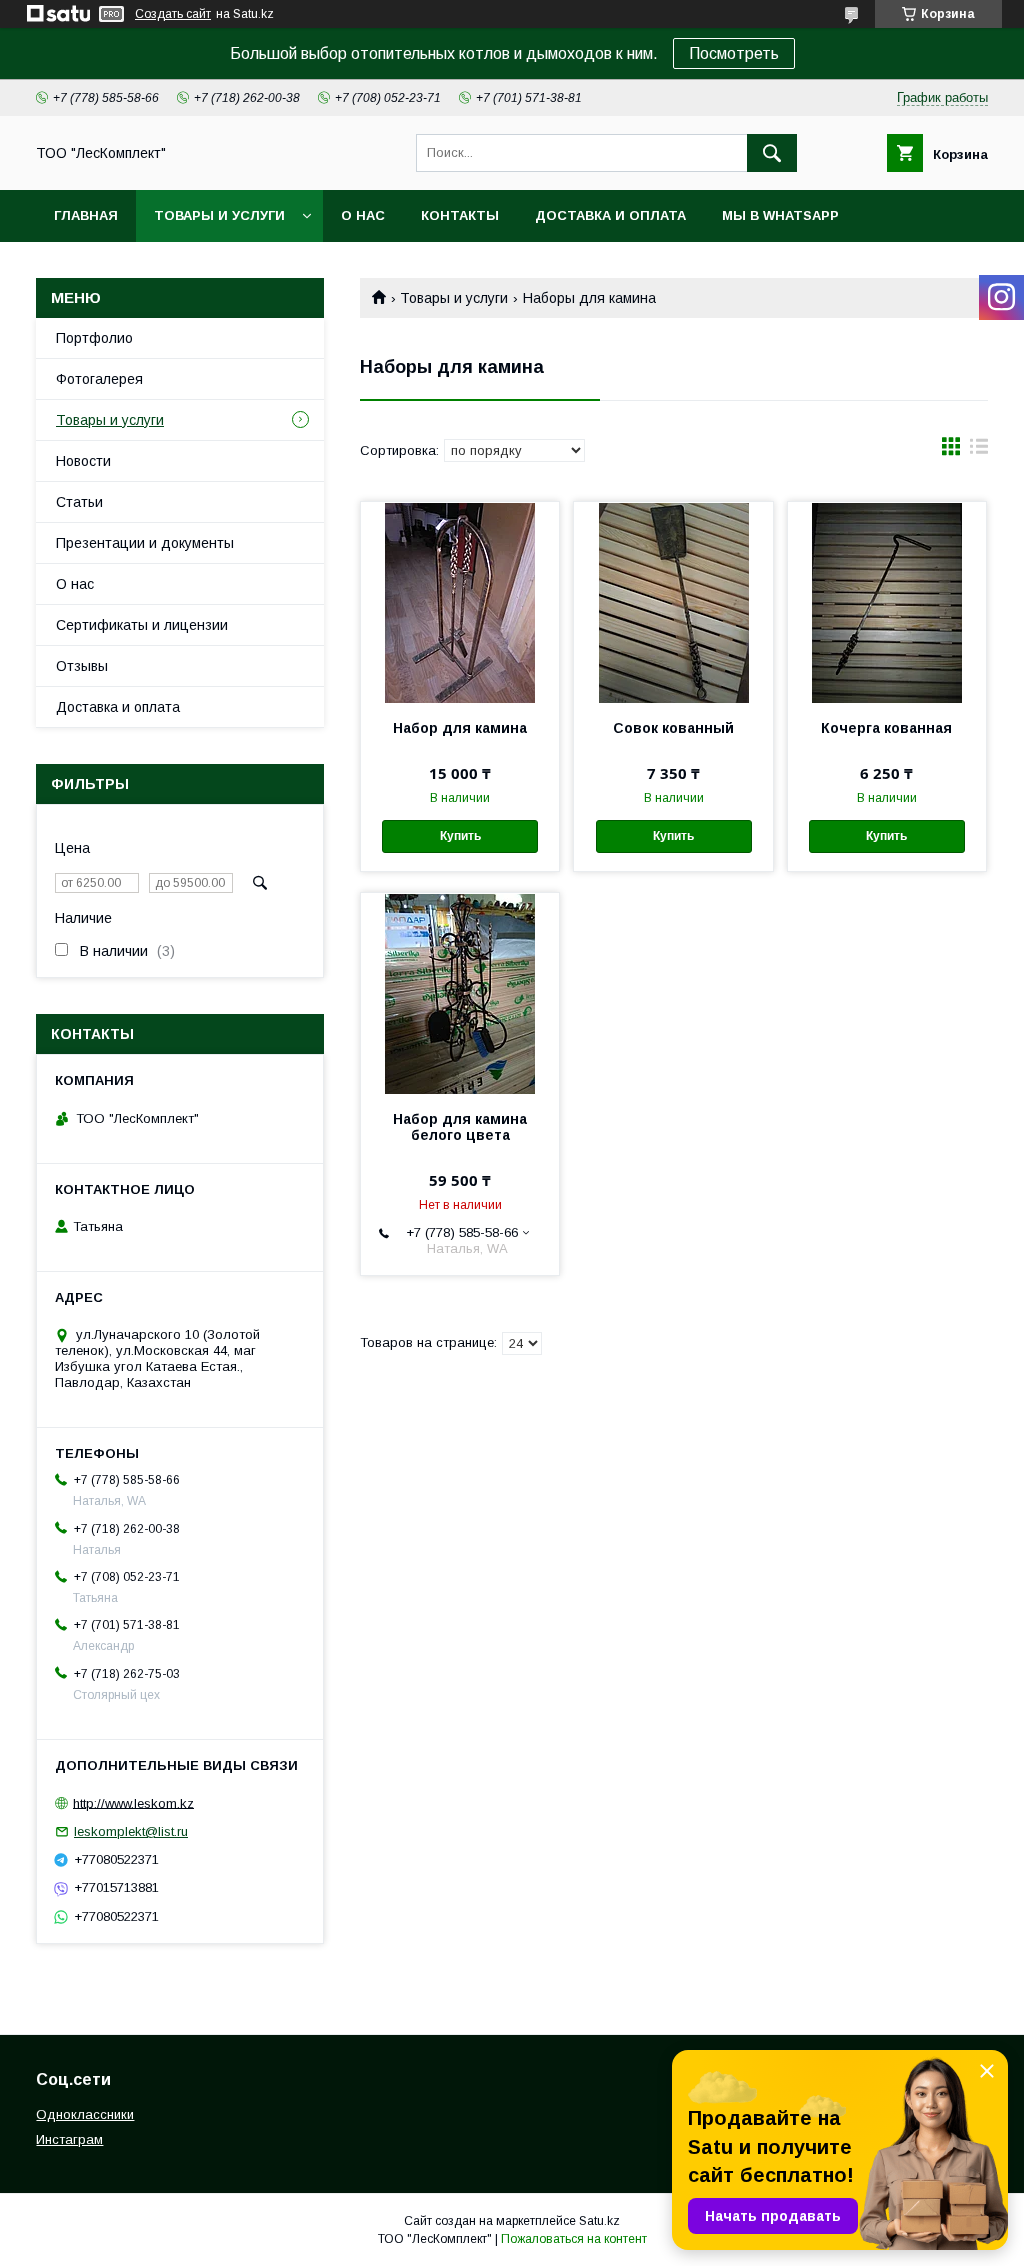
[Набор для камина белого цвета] (460, 993)
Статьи (79, 502)
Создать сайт (173, 14)
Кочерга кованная (886, 728)
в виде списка (979, 451)
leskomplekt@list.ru (131, 1831)
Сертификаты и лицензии (142, 625)
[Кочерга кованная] (887, 602)
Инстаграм (69, 2139)
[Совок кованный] (673, 602)
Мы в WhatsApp (780, 215)
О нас (363, 215)
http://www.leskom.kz (133, 1802)
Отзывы (82, 666)
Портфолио (94, 338)
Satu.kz (599, 2221)
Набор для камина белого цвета (460, 1127)
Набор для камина (460, 728)
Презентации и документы (145, 543)
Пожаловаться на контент (574, 2239)
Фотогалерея (99, 379)
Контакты (460, 215)
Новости (83, 461)
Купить (460, 836)
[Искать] (772, 153)
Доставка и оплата (610, 215)
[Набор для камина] (460, 602)
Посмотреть (734, 53)
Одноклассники (85, 2114)
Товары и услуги (219, 215)
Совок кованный (673, 728)
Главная (86, 215)
